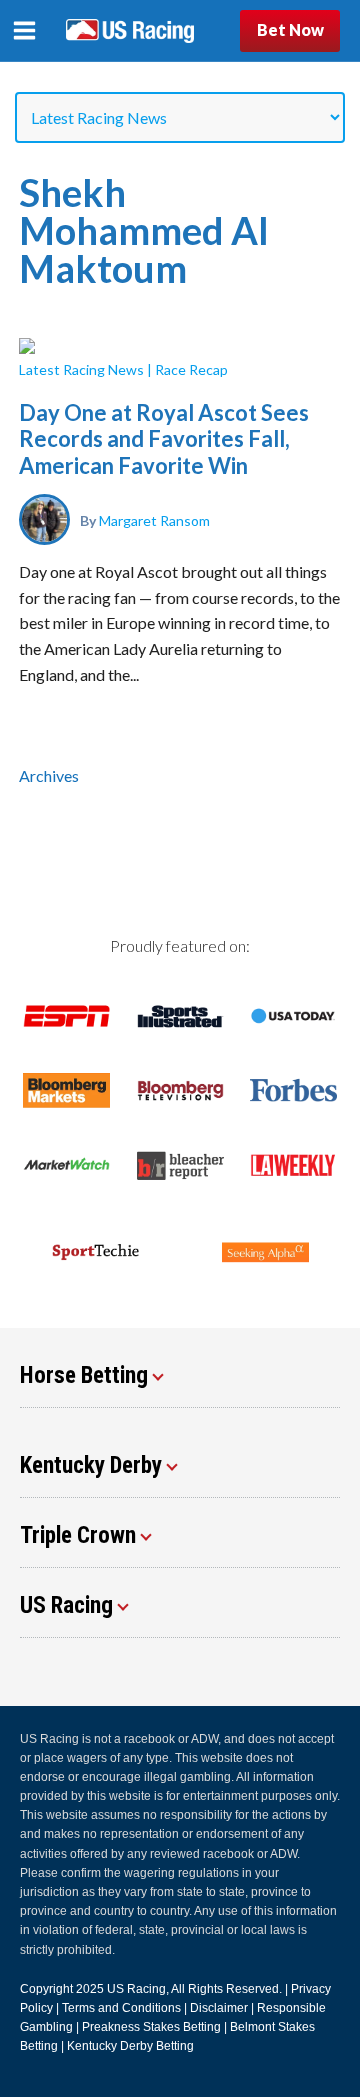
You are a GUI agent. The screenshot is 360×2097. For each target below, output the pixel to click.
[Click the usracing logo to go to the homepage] (130, 31)
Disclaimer (219, 2008)
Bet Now (290, 29)
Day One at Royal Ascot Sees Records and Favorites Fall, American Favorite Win (164, 439)
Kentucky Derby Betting (130, 2046)
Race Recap (191, 369)
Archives (49, 775)
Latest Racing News (81, 369)
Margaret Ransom (154, 519)
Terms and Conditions (121, 2008)
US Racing (136, 1989)
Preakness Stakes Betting (151, 2027)
